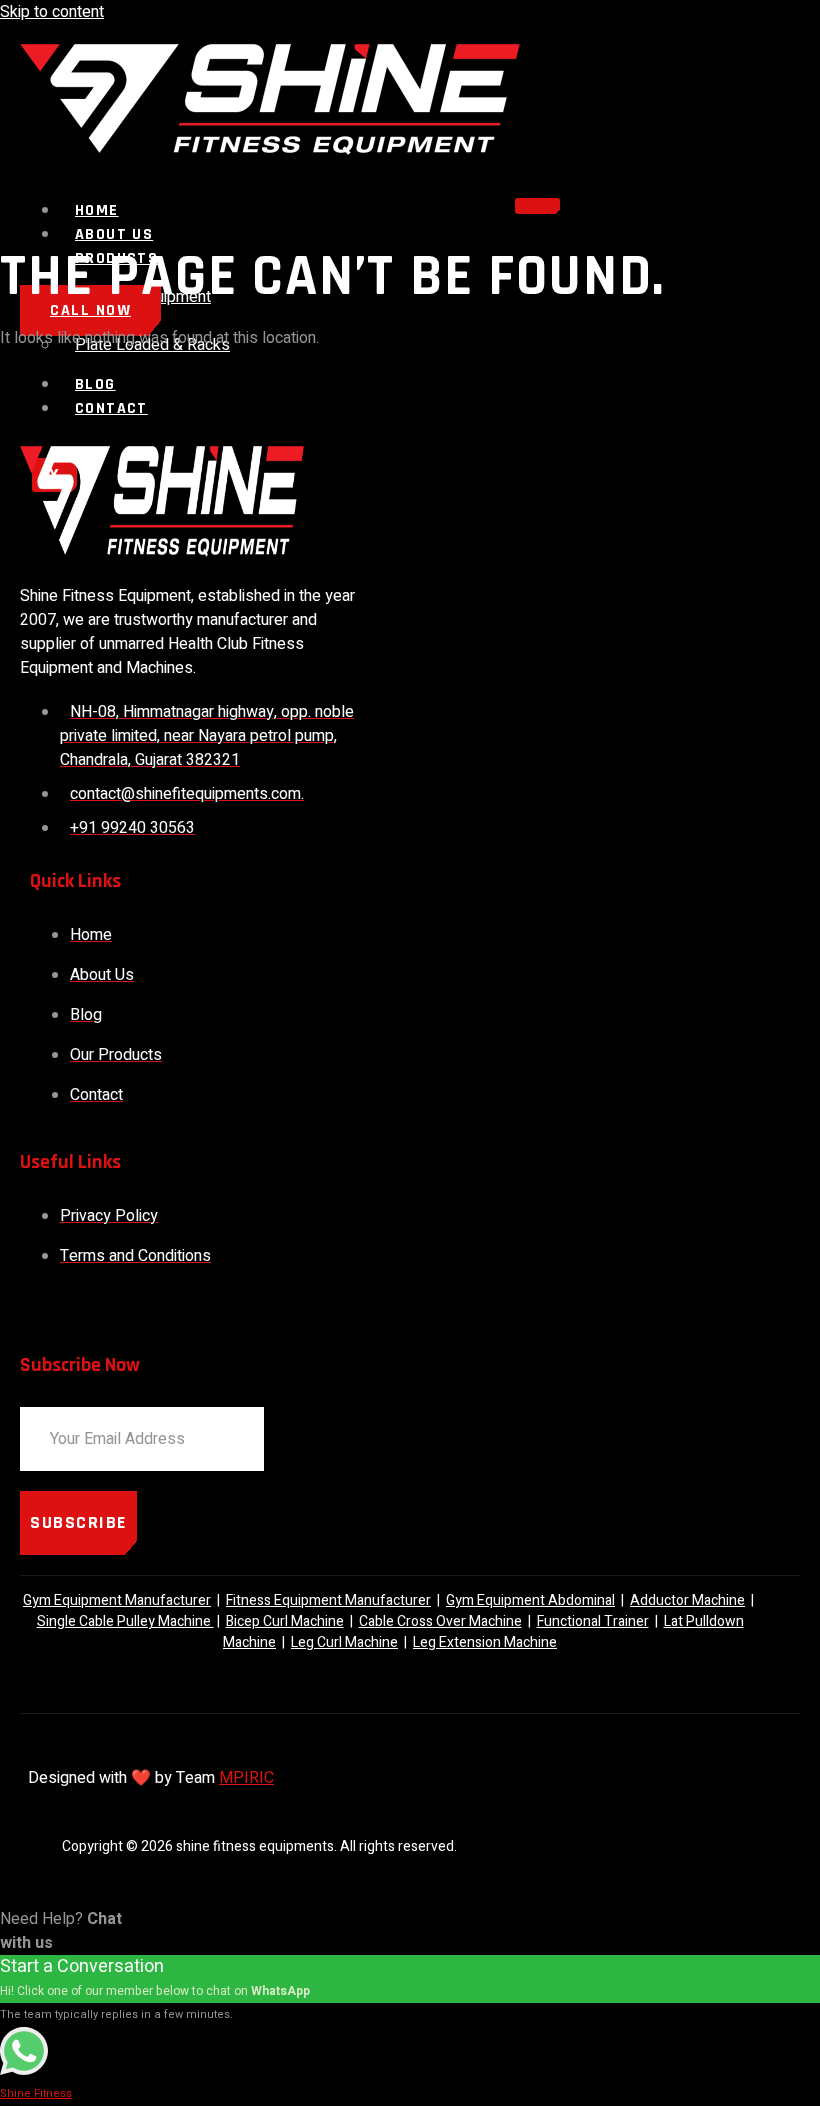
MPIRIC (246, 1778)
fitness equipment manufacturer (328, 1600)
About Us (114, 234)
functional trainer (593, 1621)
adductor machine (687, 1600)
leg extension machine (485, 1642)
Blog (95, 384)
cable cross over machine (440, 1621)
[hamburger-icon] (537, 206)
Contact (111, 408)
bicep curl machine (285, 1621)
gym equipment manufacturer (117, 1600)
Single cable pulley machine (125, 1621)
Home (97, 210)
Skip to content (52, 12)
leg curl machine (344, 1642)
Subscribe (78, 1522)
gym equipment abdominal (530, 1600)
